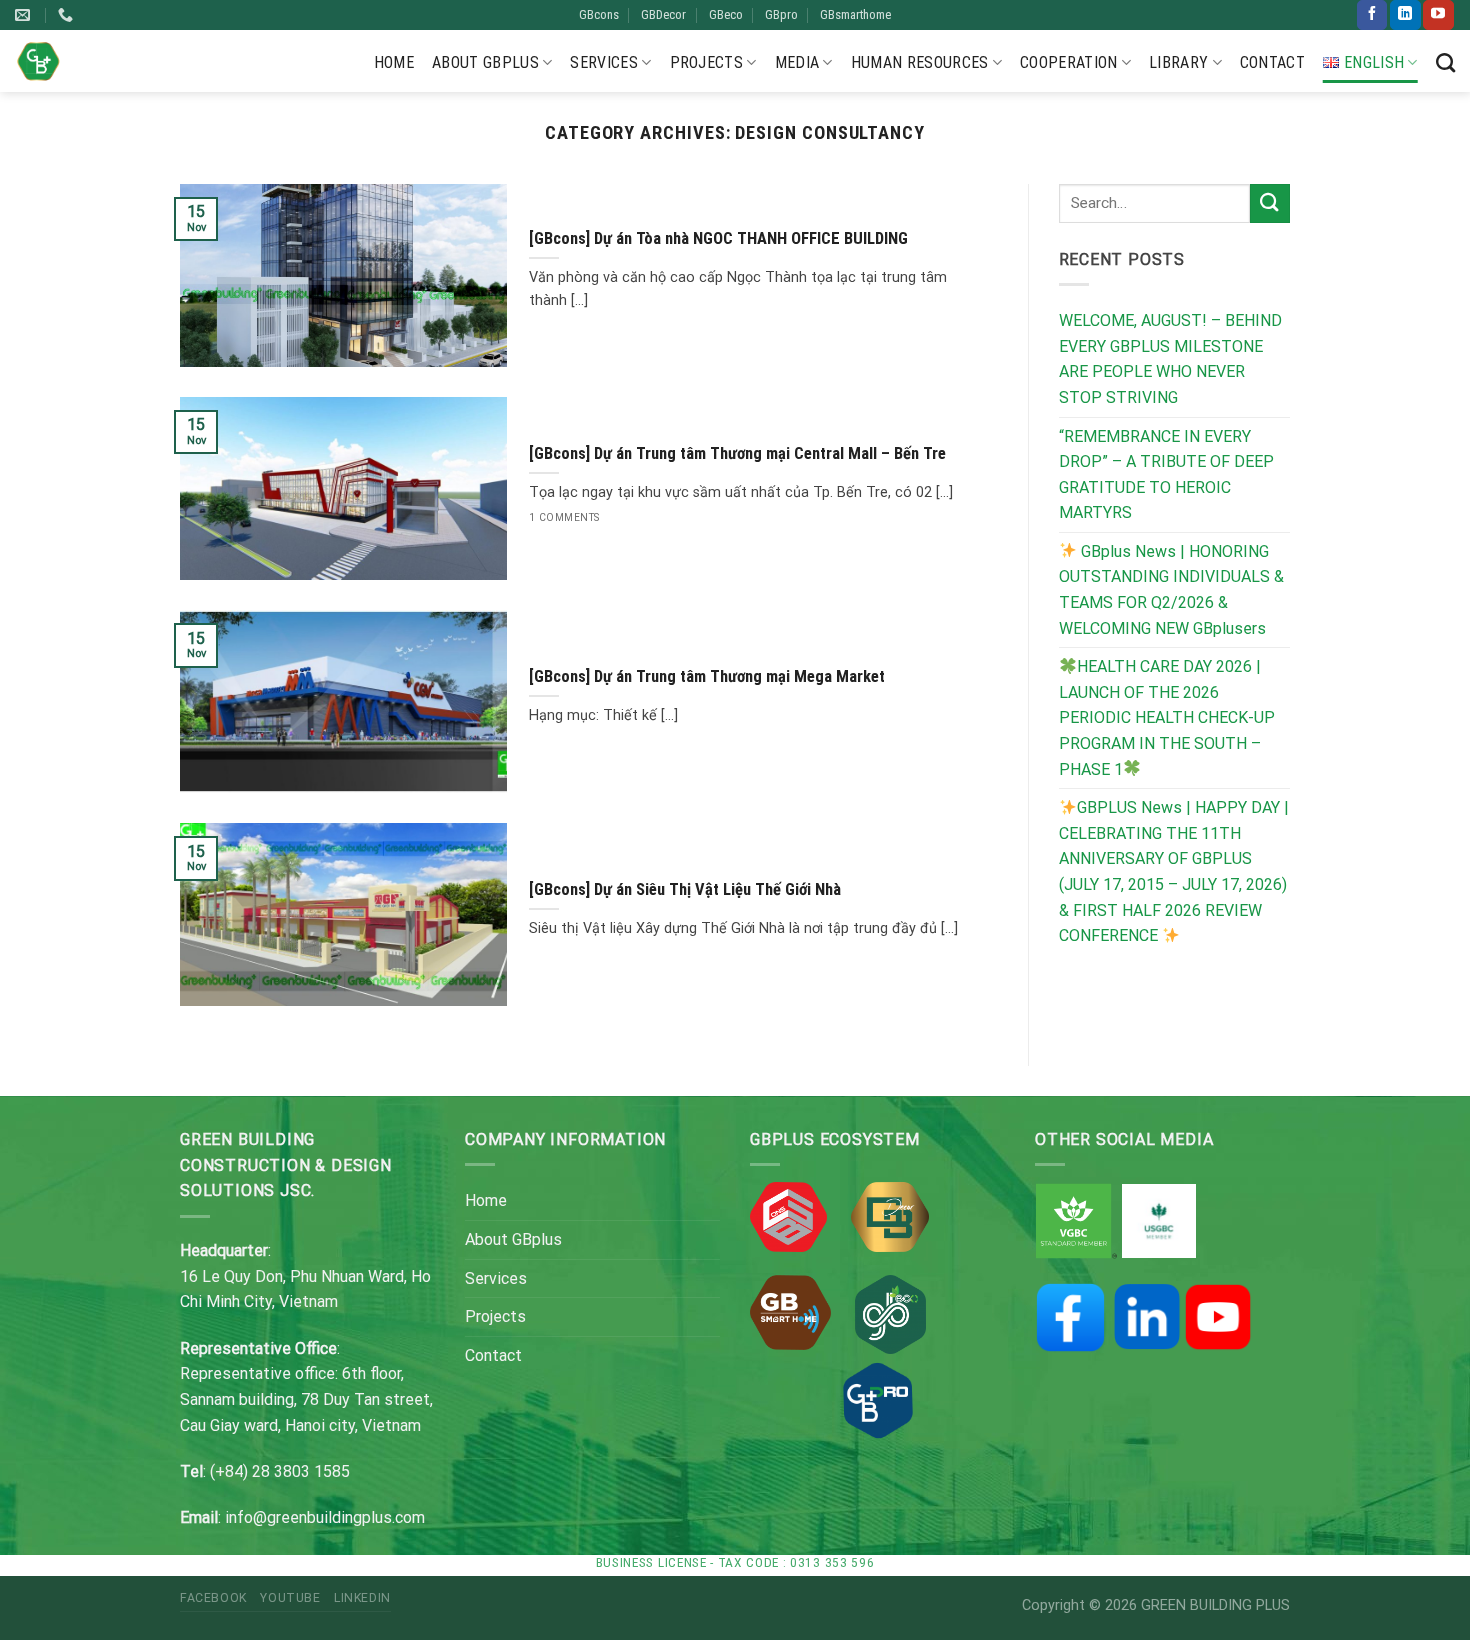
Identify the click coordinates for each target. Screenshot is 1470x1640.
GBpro (781, 14)
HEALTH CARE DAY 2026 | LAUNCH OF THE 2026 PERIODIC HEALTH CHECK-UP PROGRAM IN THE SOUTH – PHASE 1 (1167, 717)
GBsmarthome (855, 14)
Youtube (290, 1598)
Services (496, 1278)
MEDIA (797, 62)
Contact (1272, 62)
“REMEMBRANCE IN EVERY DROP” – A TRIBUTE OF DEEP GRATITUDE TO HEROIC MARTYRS (1166, 475)
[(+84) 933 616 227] (68, 15)
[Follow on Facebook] (1372, 15)
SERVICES (604, 62)
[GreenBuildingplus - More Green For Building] (38, 61)
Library (1178, 62)
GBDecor (663, 14)
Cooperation (1069, 62)
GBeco (726, 14)
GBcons (599, 14)
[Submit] (1270, 203)
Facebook (213, 1598)
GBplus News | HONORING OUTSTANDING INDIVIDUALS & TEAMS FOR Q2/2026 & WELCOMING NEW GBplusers (1171, 590)
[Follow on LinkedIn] (1405, 15)
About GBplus (485, 62)
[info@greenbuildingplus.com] (25, 15)
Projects (707, 62)
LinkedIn (362, 1598)
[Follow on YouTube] (1438, 15)
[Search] (1445, 62)
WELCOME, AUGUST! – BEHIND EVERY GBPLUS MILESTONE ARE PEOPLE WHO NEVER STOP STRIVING (1170, 359)
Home (394, 62)
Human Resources (920, 62)
